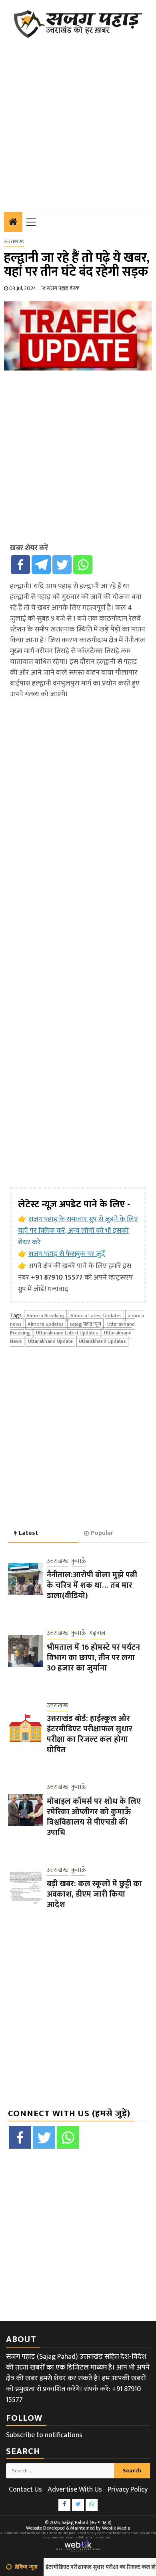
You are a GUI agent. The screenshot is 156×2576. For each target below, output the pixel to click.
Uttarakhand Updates (102, 1341)
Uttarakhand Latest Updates (67, 1333)
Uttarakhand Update (50, 1341)
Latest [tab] (28, 1533)
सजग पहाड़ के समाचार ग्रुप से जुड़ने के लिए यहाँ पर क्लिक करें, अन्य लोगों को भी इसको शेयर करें (78, 1231)
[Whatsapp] (83, 565)
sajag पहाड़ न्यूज (85, 1324)
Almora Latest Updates (96, 1316)
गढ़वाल (97, 1634)
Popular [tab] (102, 1533)
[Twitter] (62, 565)
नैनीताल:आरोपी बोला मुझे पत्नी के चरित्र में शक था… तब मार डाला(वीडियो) (92, 1585)
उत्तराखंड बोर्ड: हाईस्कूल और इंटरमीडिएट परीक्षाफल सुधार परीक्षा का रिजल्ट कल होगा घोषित (90, 1734)
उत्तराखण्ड (14, 242)
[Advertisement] (78, 120)
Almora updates (46, 1324)
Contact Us (25, 2490)
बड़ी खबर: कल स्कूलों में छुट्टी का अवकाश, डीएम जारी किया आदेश (94, 1894)
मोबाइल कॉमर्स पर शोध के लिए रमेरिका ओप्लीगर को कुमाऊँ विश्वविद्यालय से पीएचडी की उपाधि (94, 1817)
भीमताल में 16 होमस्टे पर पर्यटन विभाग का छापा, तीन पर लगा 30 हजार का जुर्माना (93, 1658)
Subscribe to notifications (44, 2435)
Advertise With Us (75, 2490)
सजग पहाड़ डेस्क (63, 288)
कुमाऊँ (79, 1561)
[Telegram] (41, 565)
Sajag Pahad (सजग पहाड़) (87, 2522)
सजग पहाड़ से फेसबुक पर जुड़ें (67, 1254)
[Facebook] (20, 565)
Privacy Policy (128, 2490)
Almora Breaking (45, 1316)
